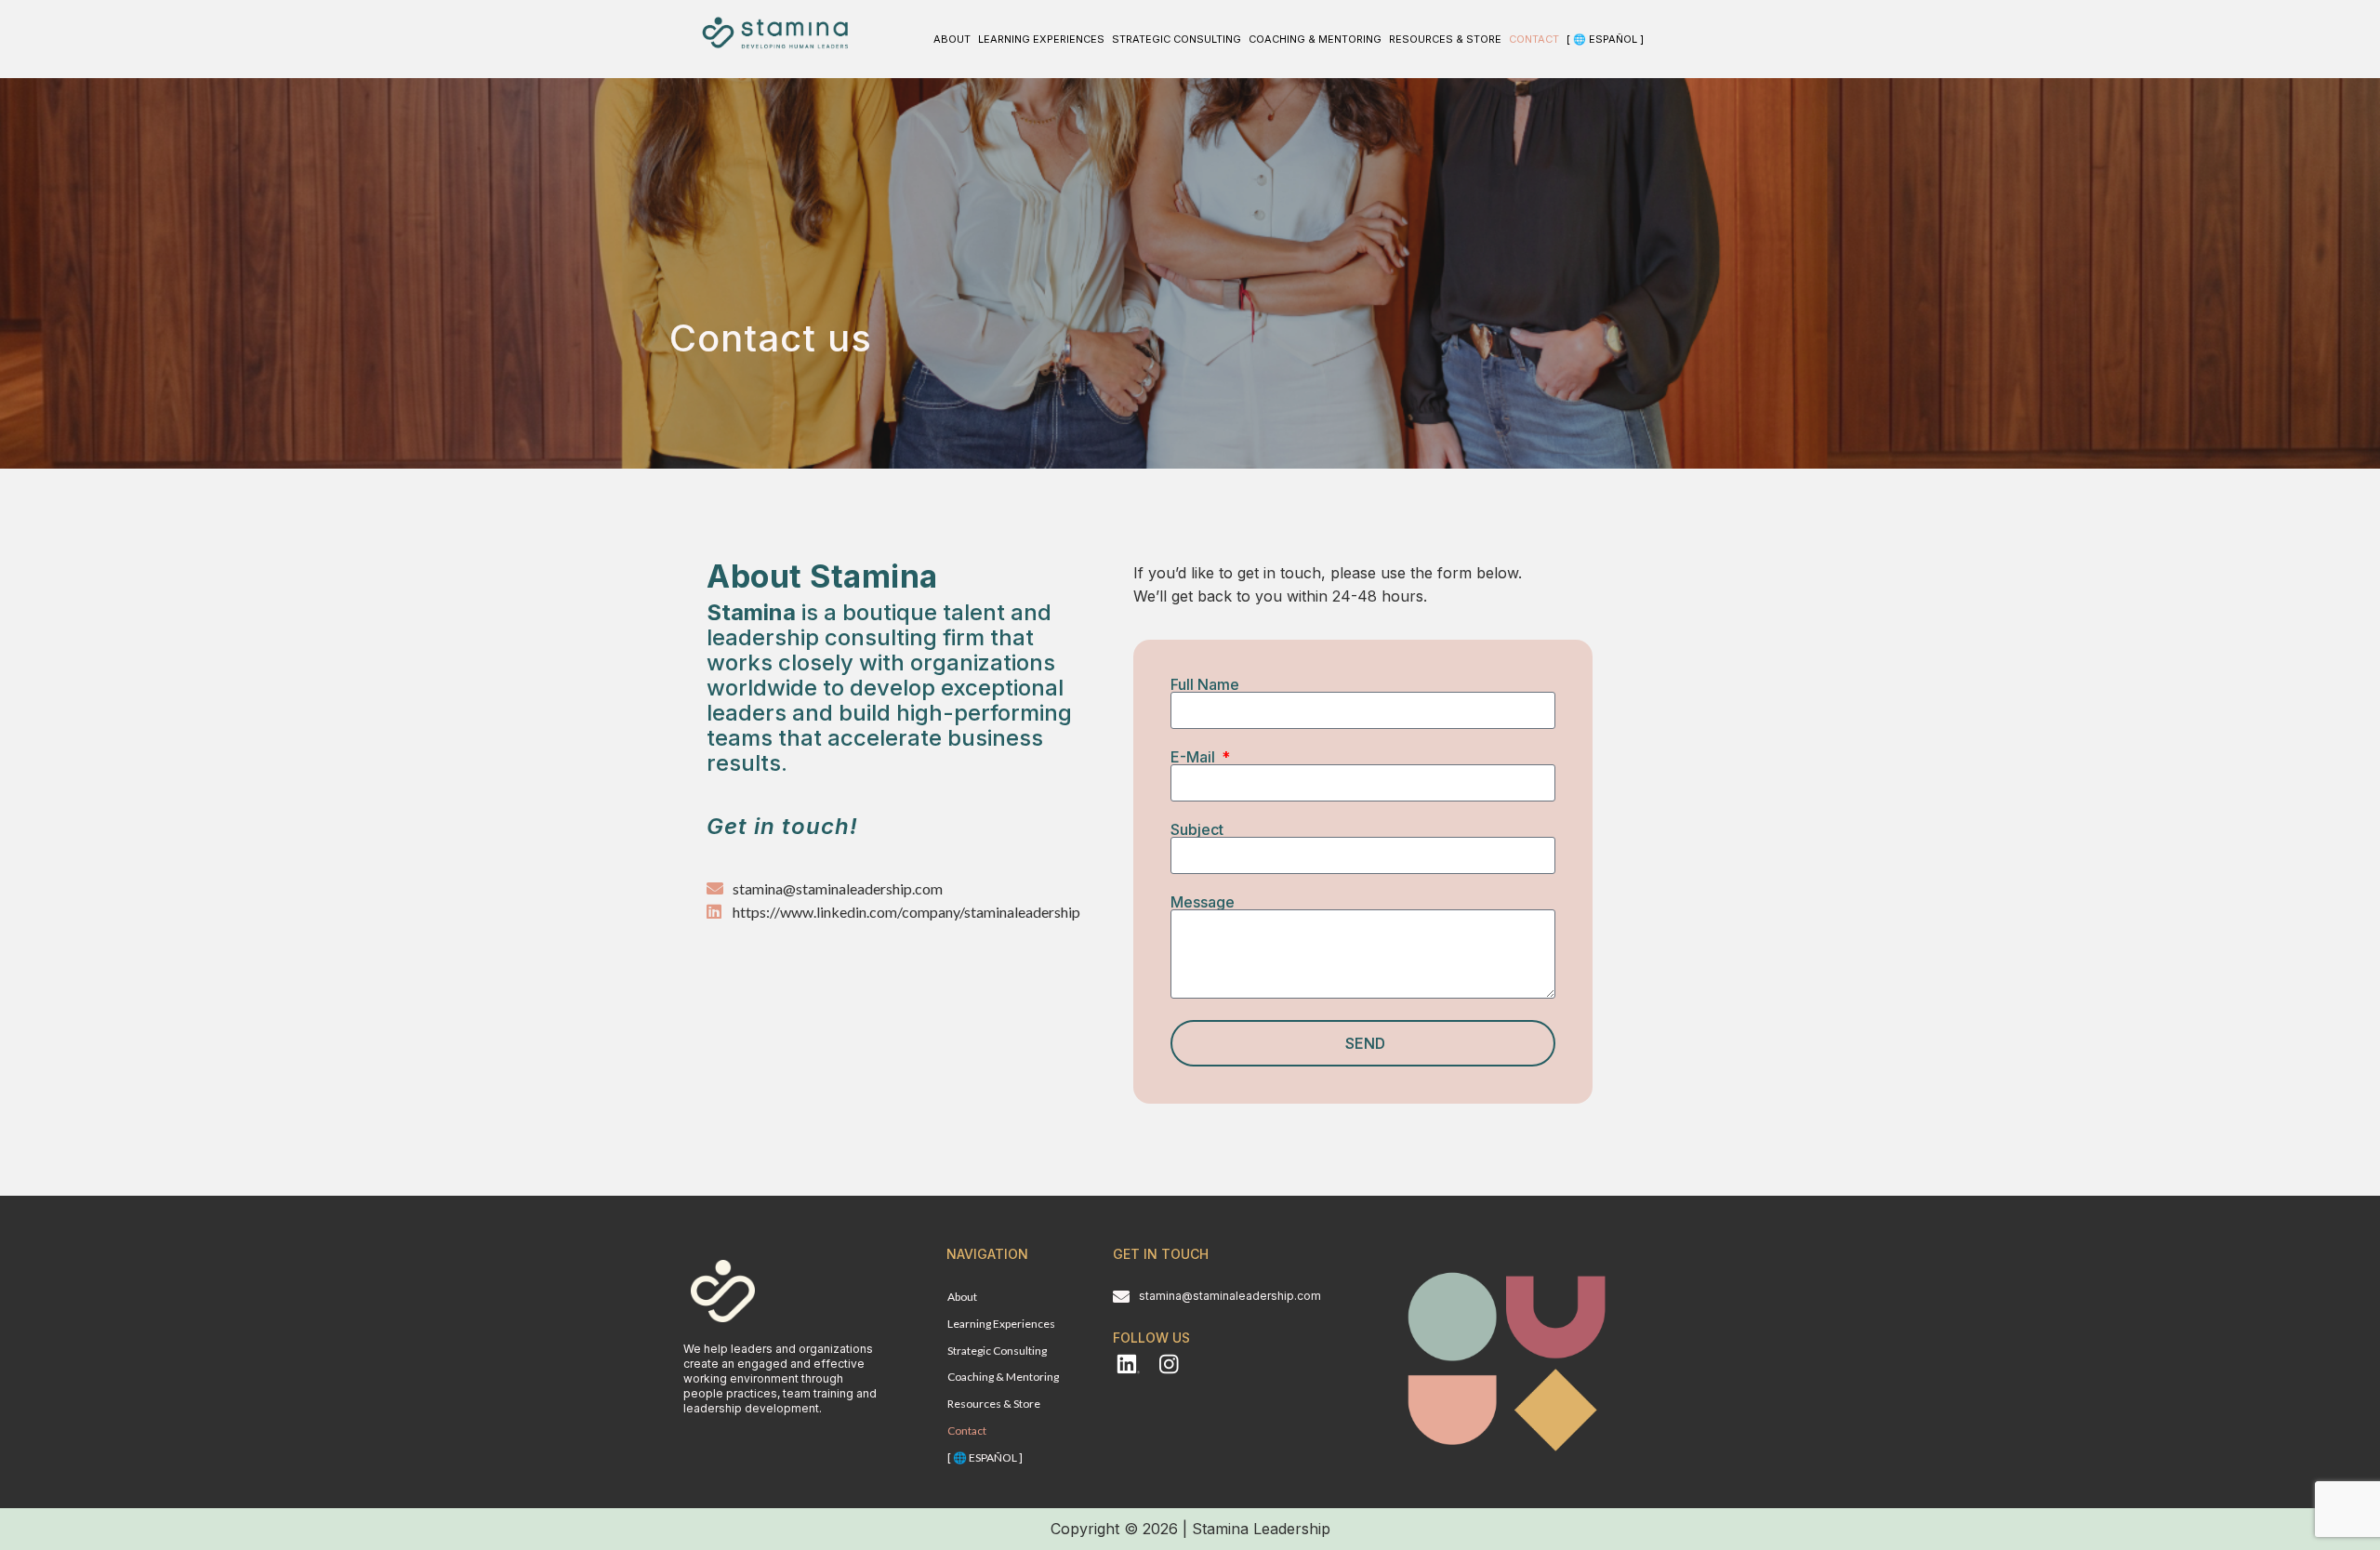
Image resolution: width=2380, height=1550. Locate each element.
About (952, 39)
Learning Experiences (1041, 39)
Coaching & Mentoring (1315, 39)
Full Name (1205, 684)
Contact (1534, 39)
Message (1203, 902)
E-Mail (1195, 757)
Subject (1197, 829)
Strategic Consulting (1177, 39)
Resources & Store (1445, 39)
